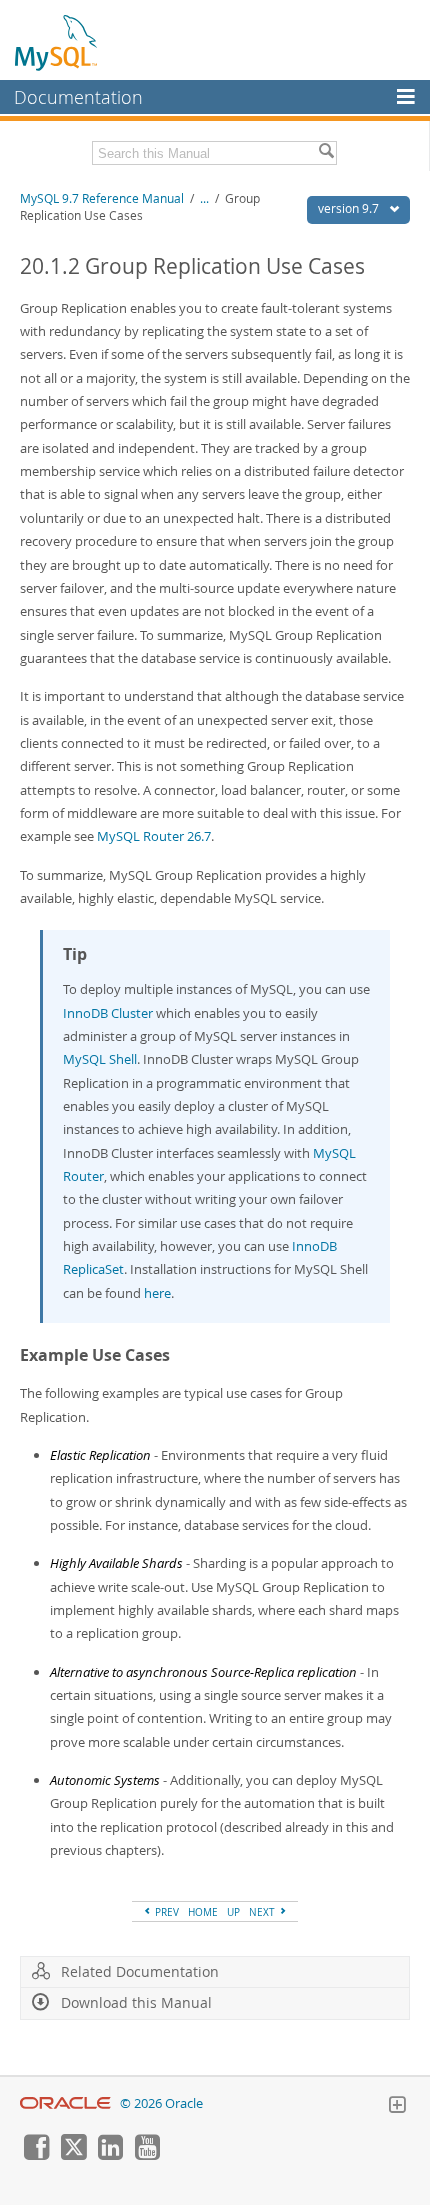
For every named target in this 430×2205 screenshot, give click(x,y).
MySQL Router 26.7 (154, 836)
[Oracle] (65, 2103)
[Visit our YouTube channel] (147, 2155)
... (204, 198)
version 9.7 (350, 208)
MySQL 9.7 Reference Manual (102, 198)
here (157, 1293)
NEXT (263, 1912)
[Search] (326, 153)
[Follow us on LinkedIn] (110, 2155)
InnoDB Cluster (108, 1013)
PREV (165, 1912)
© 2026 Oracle (161, 2103)
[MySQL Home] (57, 42)
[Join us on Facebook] (36, 2155)
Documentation (78, 97)
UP (233, 1912)
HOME (203, 1912)
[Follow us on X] (73, 2155)
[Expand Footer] (397, 2107)
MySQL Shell (100, 1059)
